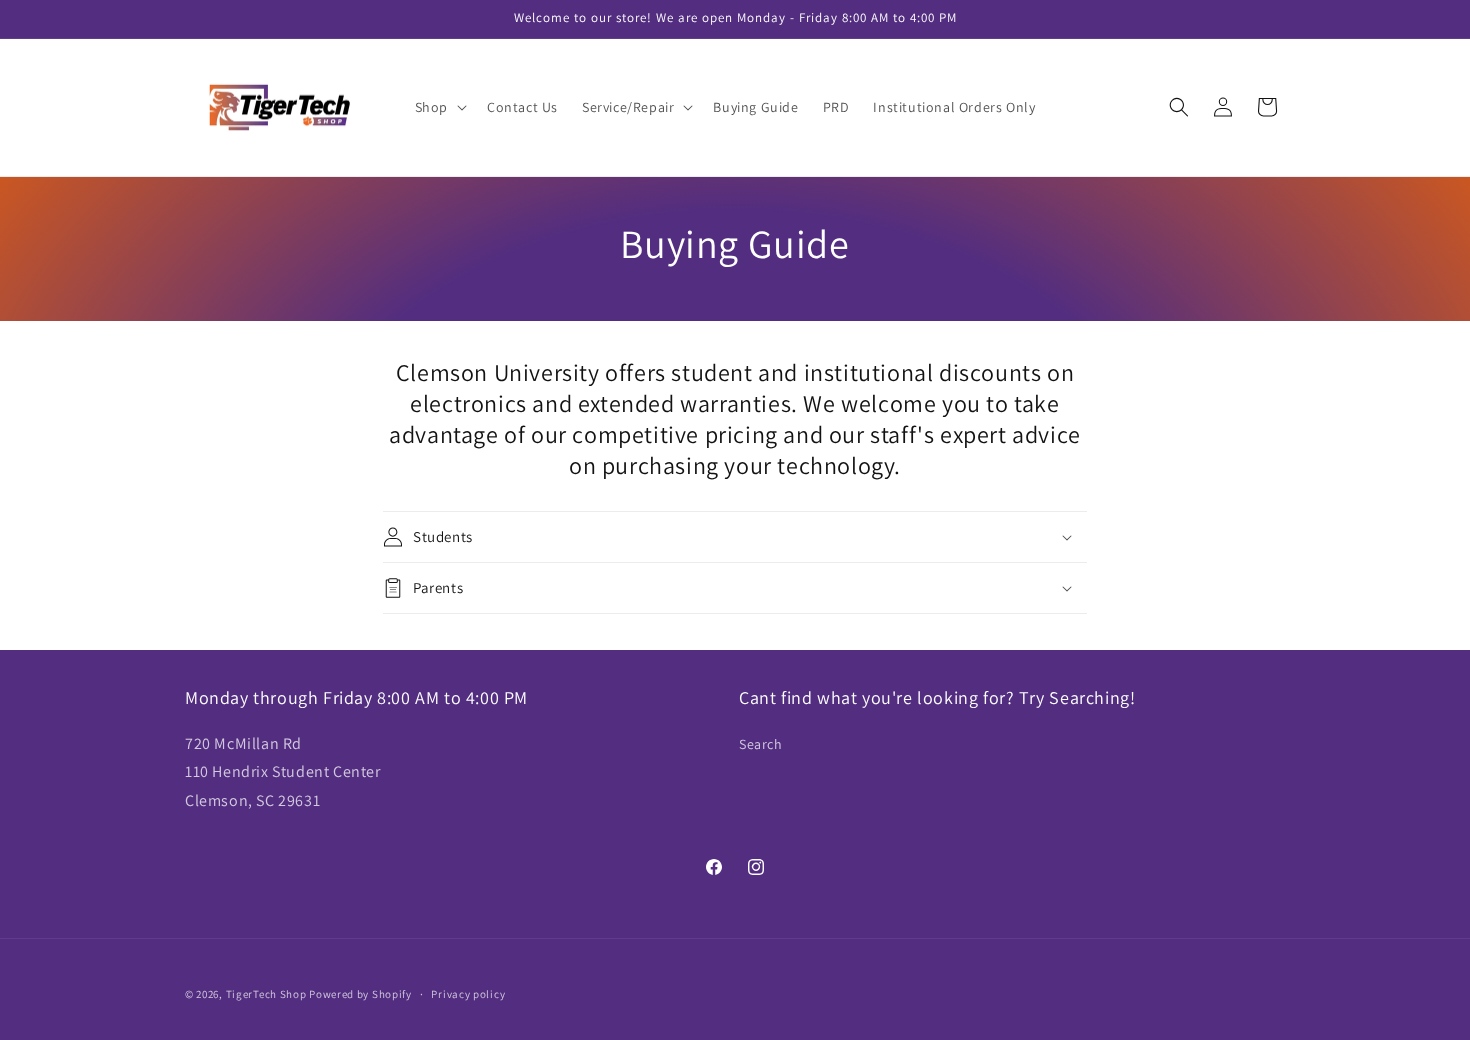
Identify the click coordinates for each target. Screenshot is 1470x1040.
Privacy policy (468, 994)
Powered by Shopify (360, 994)
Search (761, 744)
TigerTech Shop (266, 994)
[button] (439, 107)
